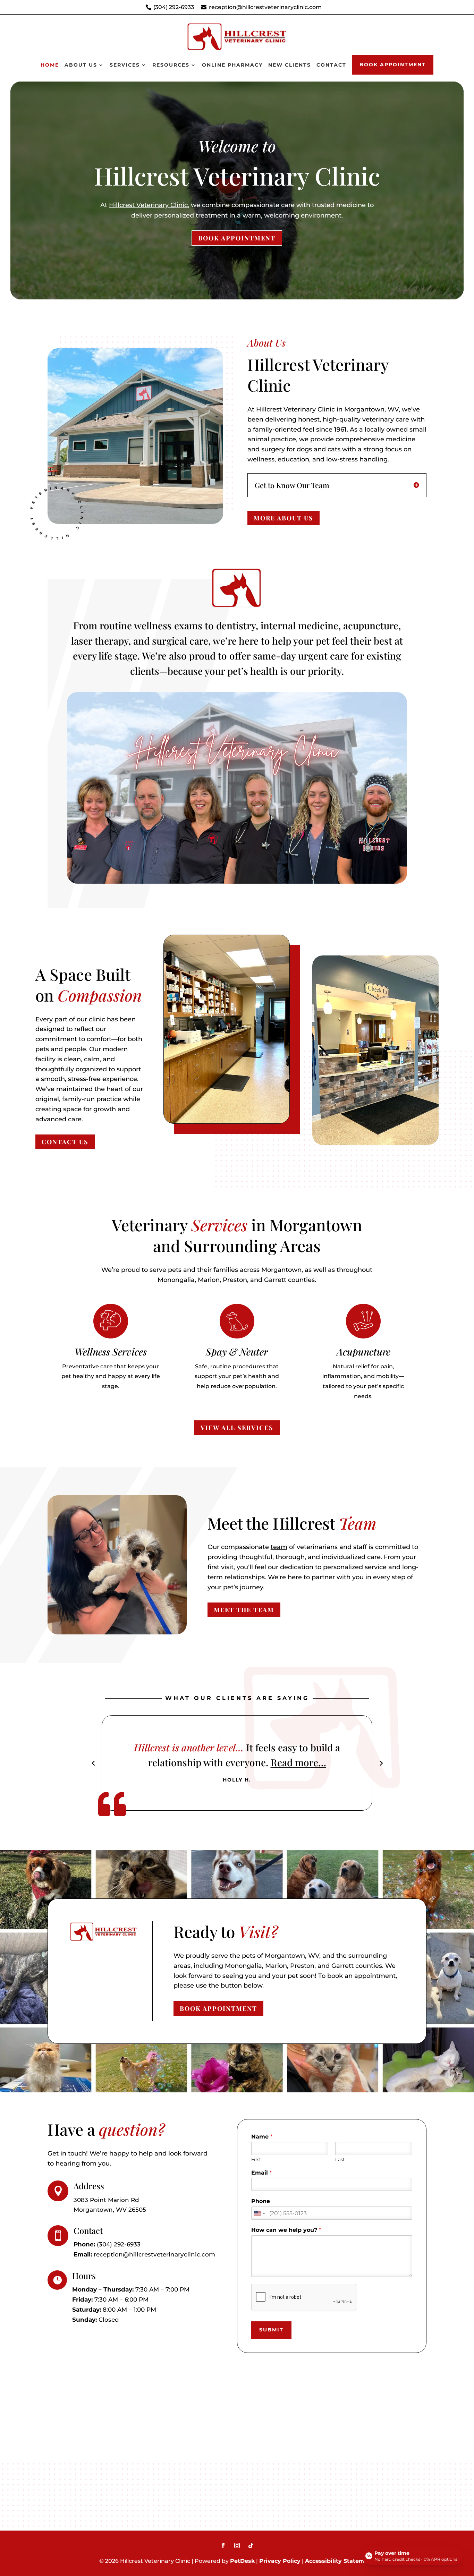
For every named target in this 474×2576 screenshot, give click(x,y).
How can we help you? (286, 2230)
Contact (331, 65)
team (279, 1547)
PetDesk (242, 2561)
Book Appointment (393, 65)
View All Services (237, 1428)
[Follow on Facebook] (223, 2545)
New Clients (290, 65)
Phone (261, 2201)
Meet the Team (244, 1610)
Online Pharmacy (232, 65)
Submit (271, 2330)
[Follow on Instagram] (237, 2545)
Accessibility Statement (340, 2561)
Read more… (303, 1762)
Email (261, 2173)
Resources (171, 65)
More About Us (283, 518)
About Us (81, 65)
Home (50, 65)
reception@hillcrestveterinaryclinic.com (265, 7)
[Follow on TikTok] (251, 2545)
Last (340, 2159)
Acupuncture (363, 1351)
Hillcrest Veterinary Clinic (148, 205)
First (256, 2159)
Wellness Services (111, 1351)
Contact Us (65, 1142)
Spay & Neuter (237, 1351)
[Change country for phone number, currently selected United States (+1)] (259, 2213)
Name (262, 2137)
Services (125, 65)
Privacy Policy (280, 2561)
